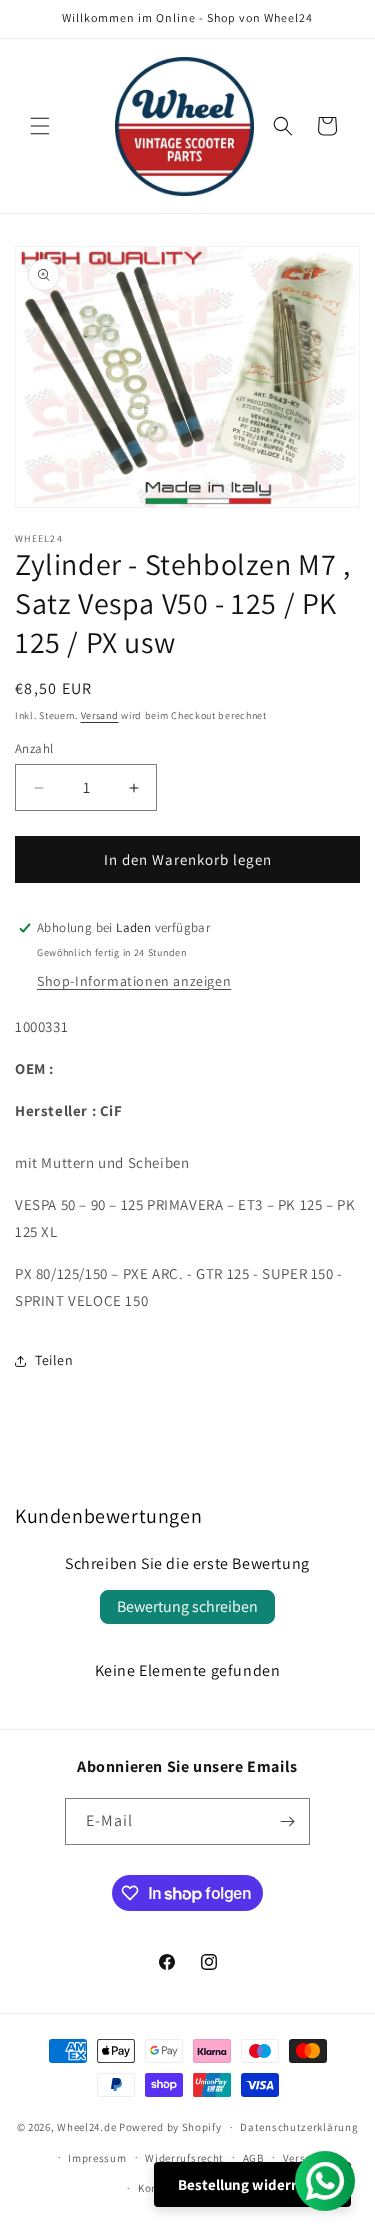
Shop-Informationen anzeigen (134, 981)
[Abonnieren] (287, 1821)
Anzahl (34, 748)
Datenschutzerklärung (299, 2127)
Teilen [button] (54, 1360)
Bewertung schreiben (187, 1606)
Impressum (97, 2158)
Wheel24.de (86, 2127)
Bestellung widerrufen (252, 2184)
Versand (100, 715)
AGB (253, 2158)
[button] (40, 126)
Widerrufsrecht (184, 2158)
